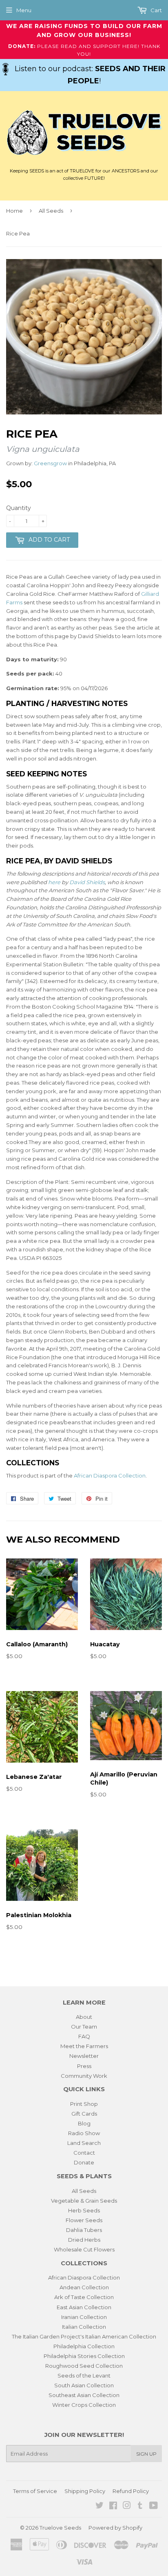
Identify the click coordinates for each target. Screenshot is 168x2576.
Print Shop (84, 2104)
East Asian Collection (84, 2307)
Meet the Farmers (84, 2046)
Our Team (84, 2027)
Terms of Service (35, 2491)
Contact (84, 2153)
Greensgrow (50, 463)
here (54, 882)
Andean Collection (84, 2287)
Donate (84, 2162)
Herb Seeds (84, 2210)
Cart (156, 10)
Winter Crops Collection (84, 2405)
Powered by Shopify (115, 2528)
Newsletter (84, 2056)
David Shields (87, 882)
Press (84, 2066)
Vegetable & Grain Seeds (84, 2201)
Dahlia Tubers (84, 2230)
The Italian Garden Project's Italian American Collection (84, 2336)
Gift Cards (84, 2114)
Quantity (19, 508)
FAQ (84, 2036)
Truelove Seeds (60, 2528)
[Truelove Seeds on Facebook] (113, 2506)
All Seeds (51, 211)
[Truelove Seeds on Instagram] (127, 2506)
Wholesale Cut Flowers (84, 2249)
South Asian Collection (84, 2385)
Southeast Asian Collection (84, 2395)
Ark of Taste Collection (84, 2297)
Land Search (84, 2143)
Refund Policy (131, 2491)
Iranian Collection (84, 2317)
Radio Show (84, 2133)
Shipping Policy (85, 2491)
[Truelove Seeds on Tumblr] (140, 2506)
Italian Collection (84, 2327)
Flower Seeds (84, 2220)
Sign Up (146, 2454)
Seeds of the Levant (84, 2375)
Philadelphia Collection (84, 2346)
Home (14, 211)
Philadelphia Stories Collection (84, 2356)
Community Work (84, 2076)
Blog (84, 2123)
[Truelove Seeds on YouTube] (154, 2506)
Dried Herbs (84, 2240)
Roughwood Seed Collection (84, 2366)
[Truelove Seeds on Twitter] (99, 2506)
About (84, 2017)
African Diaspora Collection (110, 1475)
